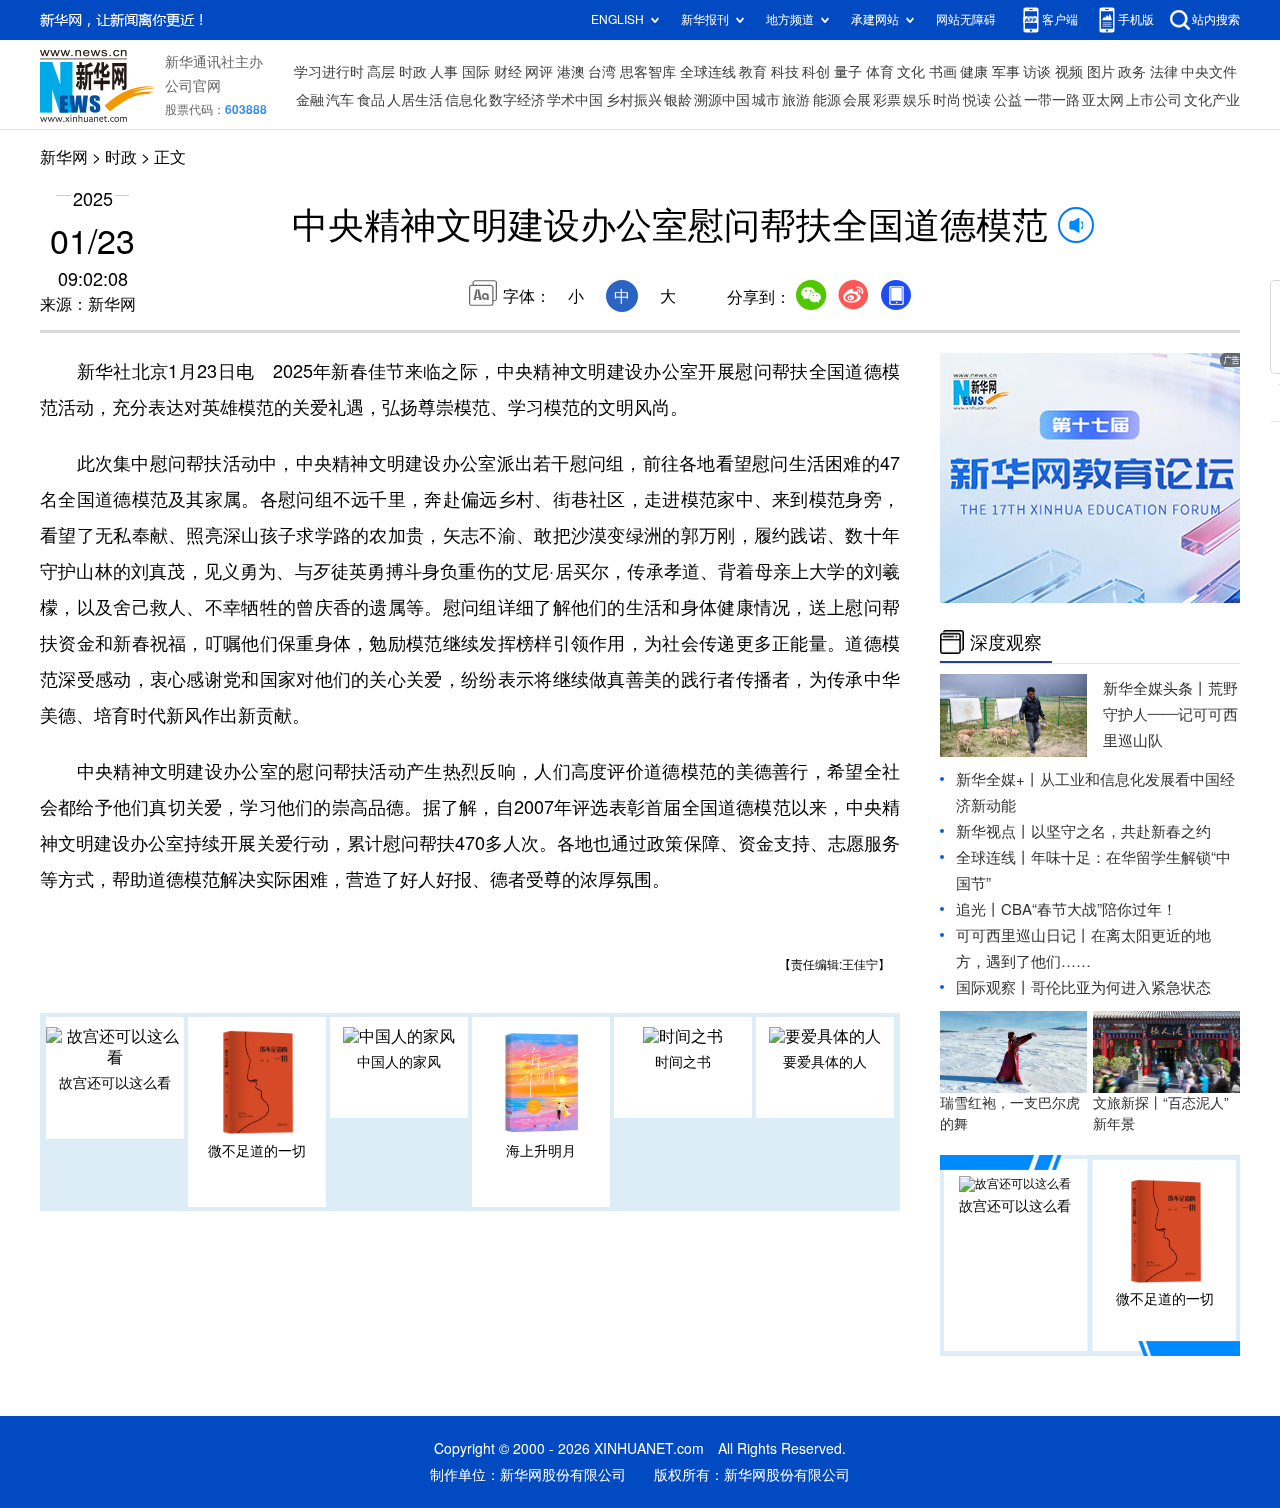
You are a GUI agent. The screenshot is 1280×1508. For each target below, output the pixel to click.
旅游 (796, 100)
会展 (857, 100)
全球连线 (708, 72)
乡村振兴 (634, 100)
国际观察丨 (993, 987)
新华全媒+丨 (998, 779)
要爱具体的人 (825, 1062)
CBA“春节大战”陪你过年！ (1089, 909)
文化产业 (1212, 100)
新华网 (64, 157)
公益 (1008, 100)
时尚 (947, 100)
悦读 (977, 100)
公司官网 (193, 86)
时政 (413, 72)
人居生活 (415, 100)
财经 (508, 72)
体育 (880, 72)
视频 (1069, 72)
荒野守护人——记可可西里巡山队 (1170, 714)
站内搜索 (1216, 19)
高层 (381, 72)
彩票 (887, 100)
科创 (816, 72)
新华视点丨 (993, 831)
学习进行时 (329, 72)
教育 (753, 72)
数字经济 (517, 100)
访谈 (1037, 72)
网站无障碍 (966, 19)
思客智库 (648, 72)
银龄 (678, 100)
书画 (943, 72)
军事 (1006, 72)
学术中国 (575, 100)
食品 (371, 100)
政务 (1132, 72)
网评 (539, 72)
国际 (476, 72)
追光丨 (978, 909)
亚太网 (1103, 100)
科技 (785, 72)
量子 (848, 72)
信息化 (466, 100)
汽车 (340, 100)
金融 (310, 100)
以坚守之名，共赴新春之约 (1121, 831)
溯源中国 (722, 100)
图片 (1101, 72)
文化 (911, 72)
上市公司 (1154, 100)
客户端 (1060, 19)
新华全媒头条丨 (1155, 688)
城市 (766, 100)
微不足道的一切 (257, 1151)
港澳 (571, 72)
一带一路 (1052, 100)
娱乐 (917, 100)
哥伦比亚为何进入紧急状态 (1121, 987)
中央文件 (1209, 72)
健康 (974, 72)
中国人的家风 (399, 1062)
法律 (1164, 72)
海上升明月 (541, 1151)
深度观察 (1006, 642)
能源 (827, 100)
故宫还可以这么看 (115, 1083)
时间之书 (683, 1062)
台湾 (602, 72)
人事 (444, 72)
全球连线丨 (993, 857)
